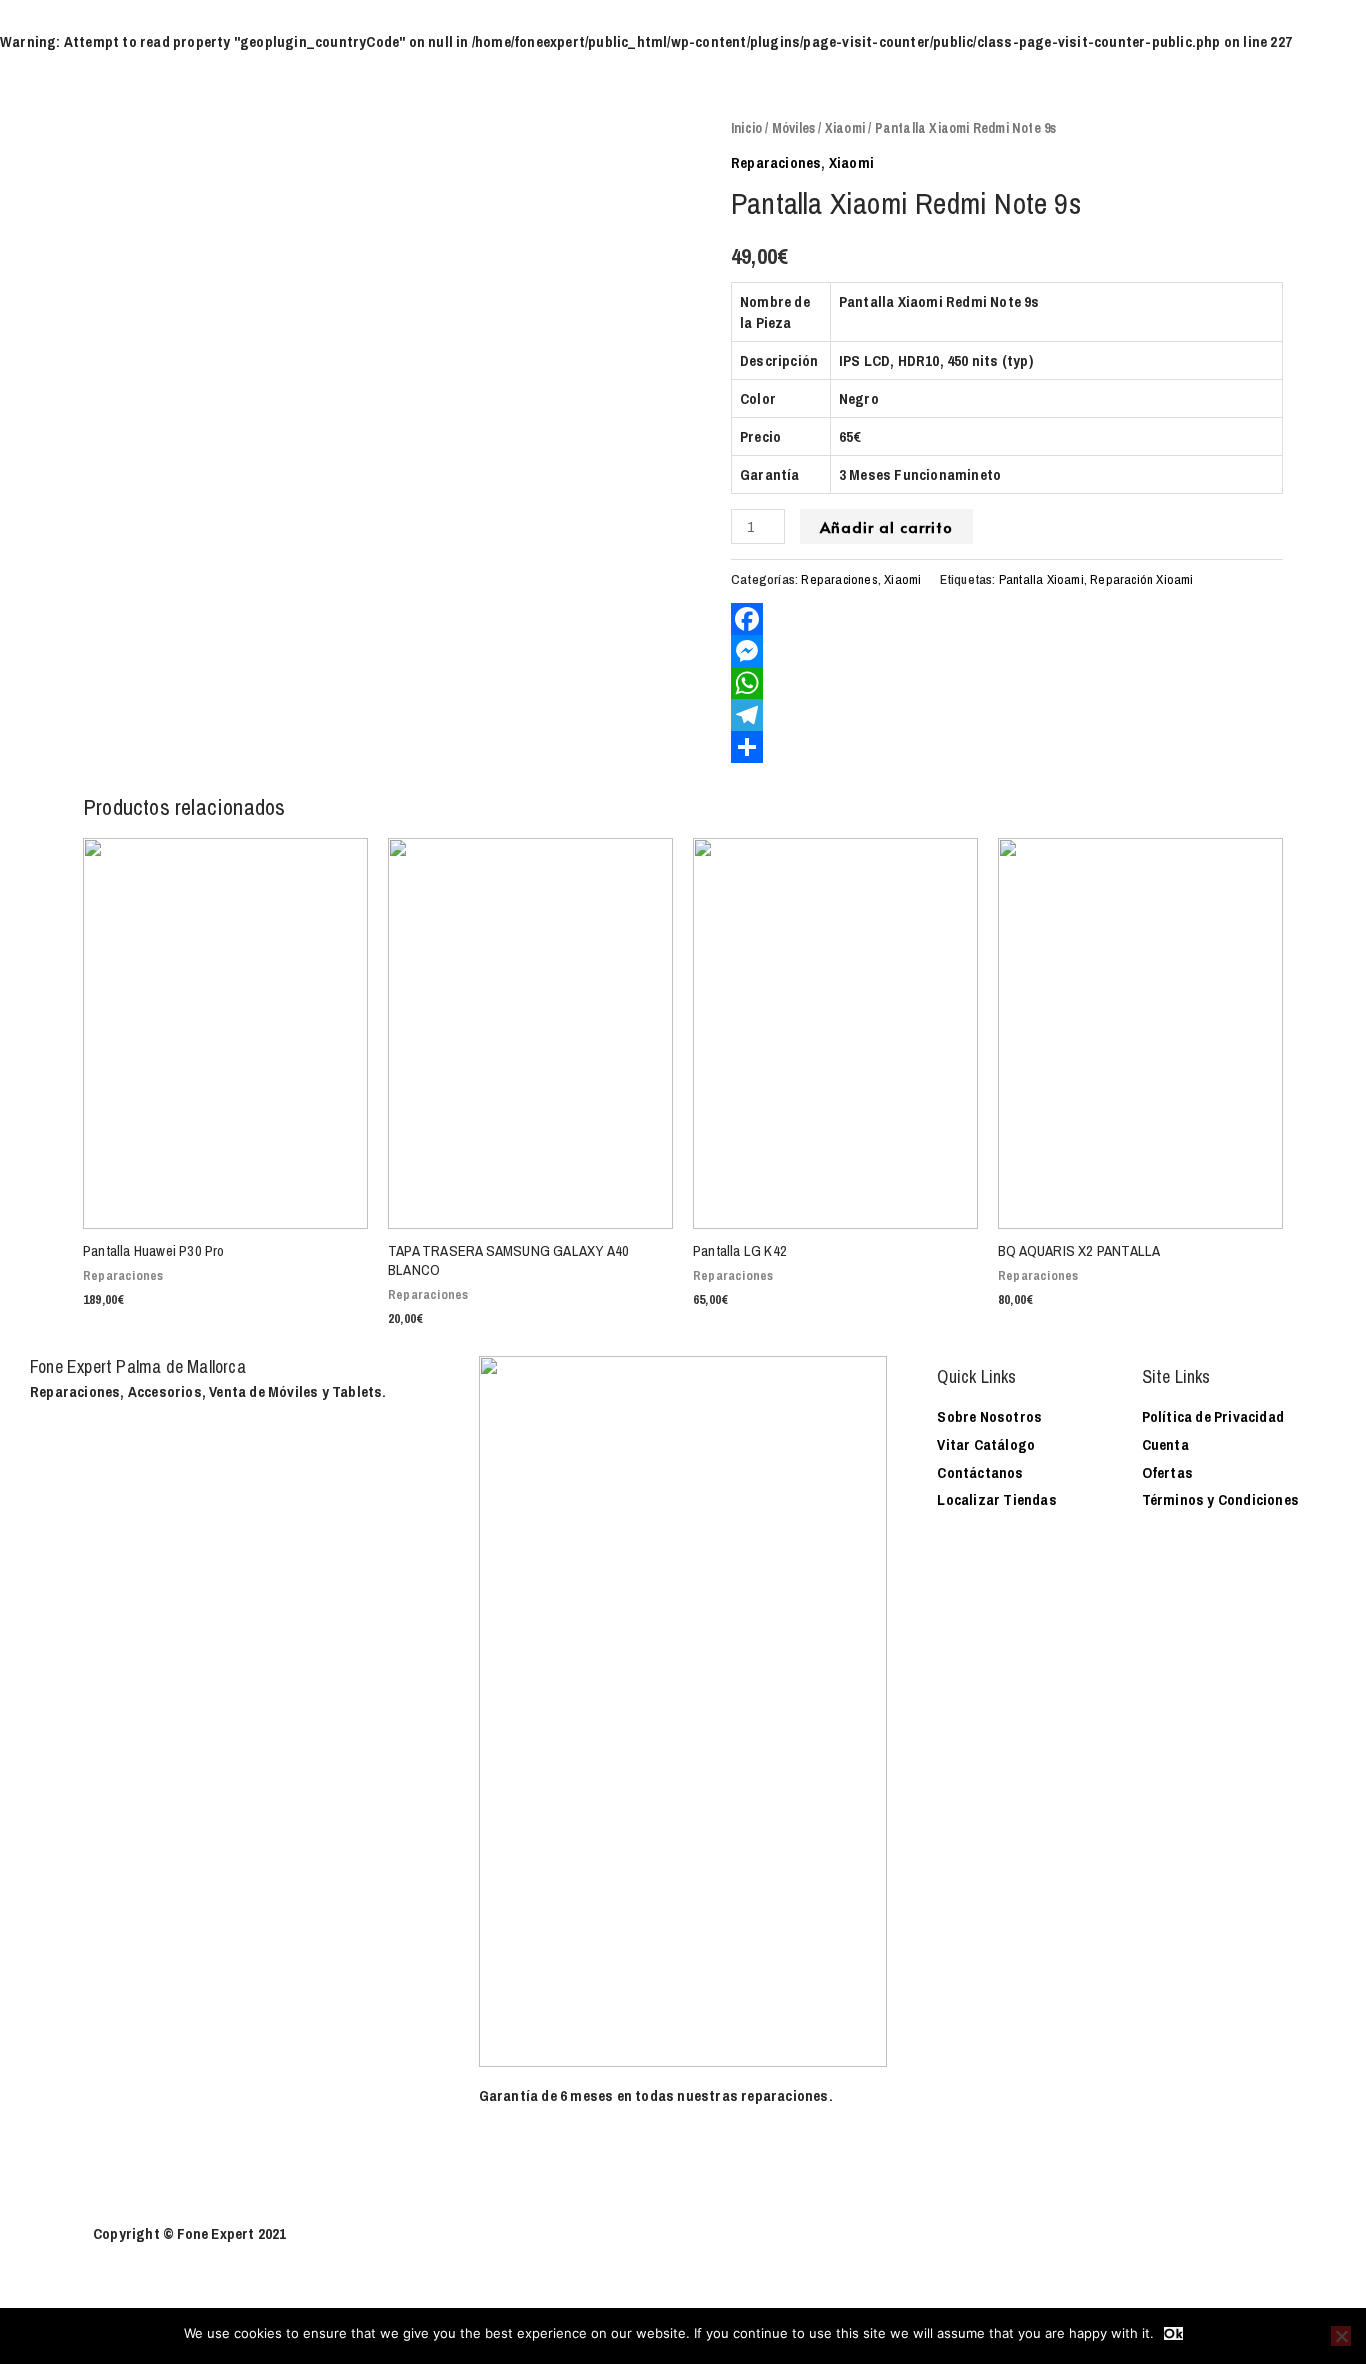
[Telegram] (1007, 715)
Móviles (793, 128)
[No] (1341, 2336)
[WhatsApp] (1007, 683)
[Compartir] (1007, 747)
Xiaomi (845, 128)
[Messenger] (1007, 651)
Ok (1173, 2333)
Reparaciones (776, 162)
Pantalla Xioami (1041, 579)
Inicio (746, 128)
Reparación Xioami (1141, 579)
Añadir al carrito (886, 526)
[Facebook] (1007, 619)
